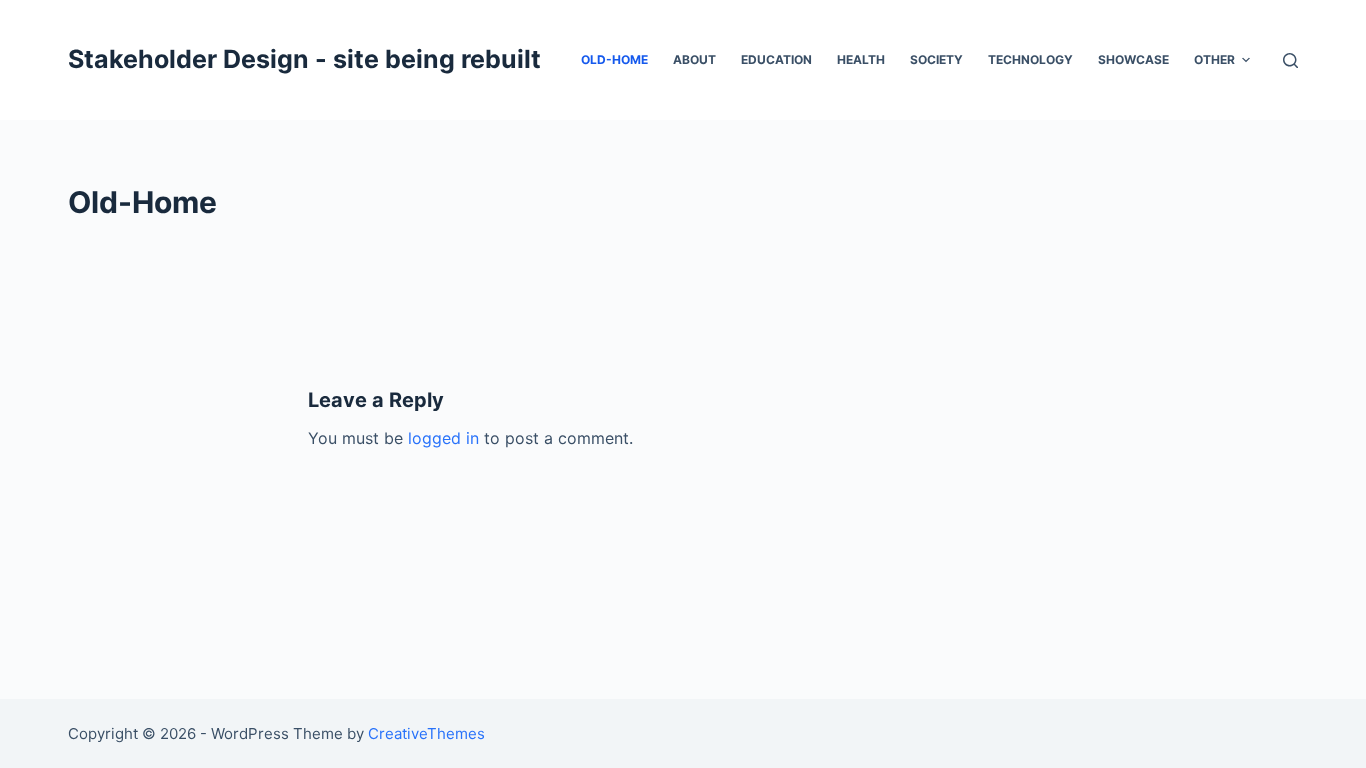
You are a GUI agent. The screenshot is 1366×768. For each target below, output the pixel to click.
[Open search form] (1290, 60)
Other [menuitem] (1214, 59)
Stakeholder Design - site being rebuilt (304, 59)
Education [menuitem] (776, 59)
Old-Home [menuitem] (614, 59)
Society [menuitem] (936, 59)
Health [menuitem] (861, 59)
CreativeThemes (426, 733)
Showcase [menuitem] (1133, 59)
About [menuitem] (694, 59)
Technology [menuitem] (1030, 59)
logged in (443, 438)
